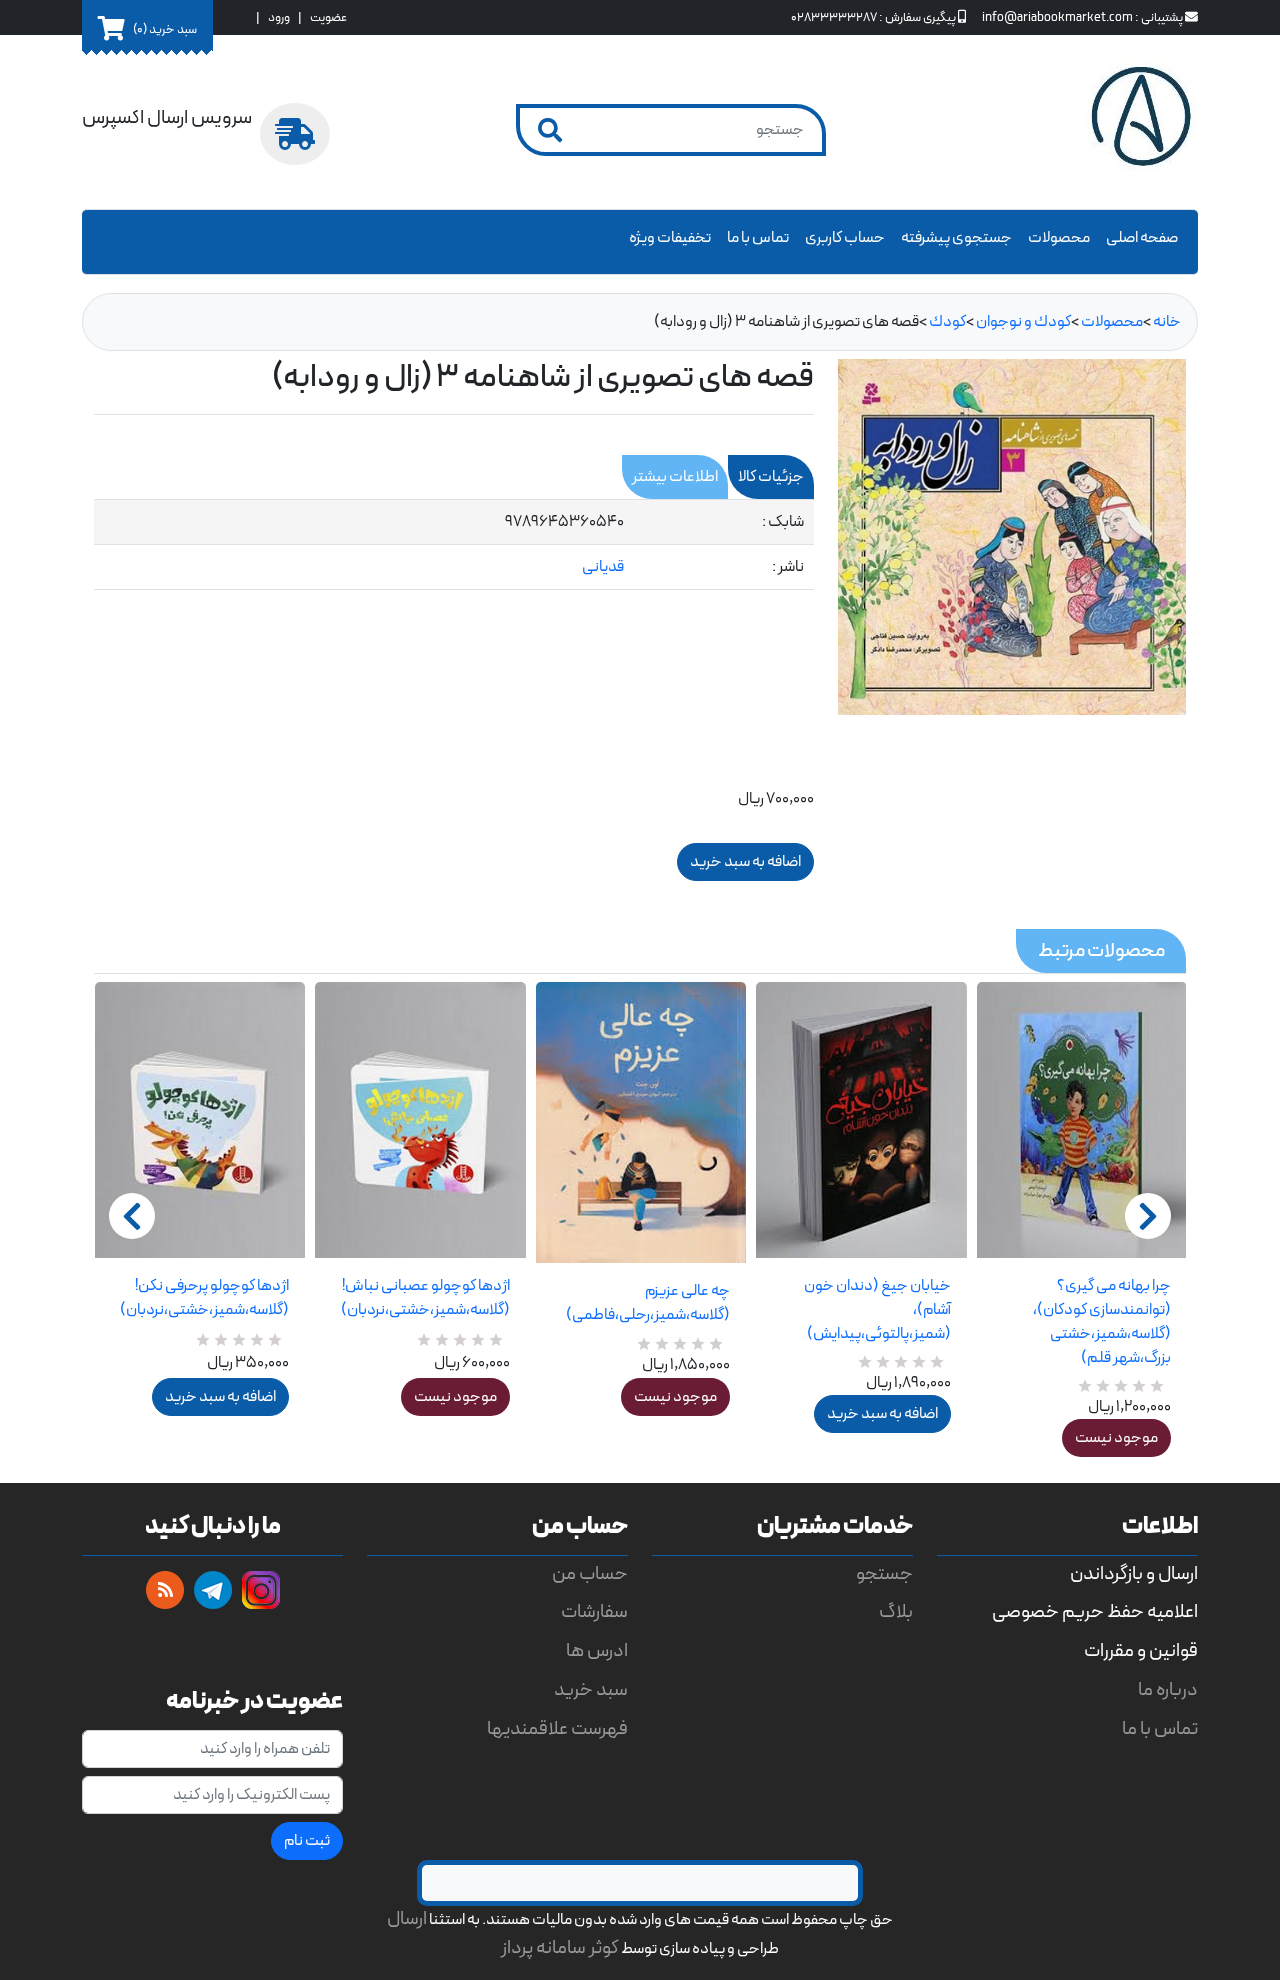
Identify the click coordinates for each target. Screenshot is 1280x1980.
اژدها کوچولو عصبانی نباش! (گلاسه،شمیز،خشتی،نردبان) (425, 1298)
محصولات (1059, 238)
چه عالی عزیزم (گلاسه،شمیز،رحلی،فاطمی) (648, 1303)
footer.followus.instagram (261, 1590)
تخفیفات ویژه (670, 238)
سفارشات (594, 1612)
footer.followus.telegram (213, 1590)
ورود (279, 17)
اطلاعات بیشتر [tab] (675, 477)
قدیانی (603, 567)
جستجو (884, 1574)
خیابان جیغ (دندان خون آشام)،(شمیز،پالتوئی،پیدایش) (877, 1310)
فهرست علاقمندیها (557, 1729)
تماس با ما (758, 238)
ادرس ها (597, 1651)
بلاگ (896, 1612)
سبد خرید (591, 1690)
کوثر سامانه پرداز (560, 1948)
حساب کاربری (845, 238)
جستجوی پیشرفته (956, 238)
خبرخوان (165, 1590)
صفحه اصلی (1142, 238)
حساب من (590, 1574)
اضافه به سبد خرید (220, 1397)
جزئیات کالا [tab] (771, 477)
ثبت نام (307, 1841)
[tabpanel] (454, 545)
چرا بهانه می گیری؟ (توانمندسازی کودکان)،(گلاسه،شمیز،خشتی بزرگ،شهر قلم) (1102, 1322)
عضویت (328, 17)
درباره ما (1168, 1690)
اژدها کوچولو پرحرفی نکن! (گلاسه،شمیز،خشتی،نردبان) (204, 1298)
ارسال (407, 1919)
